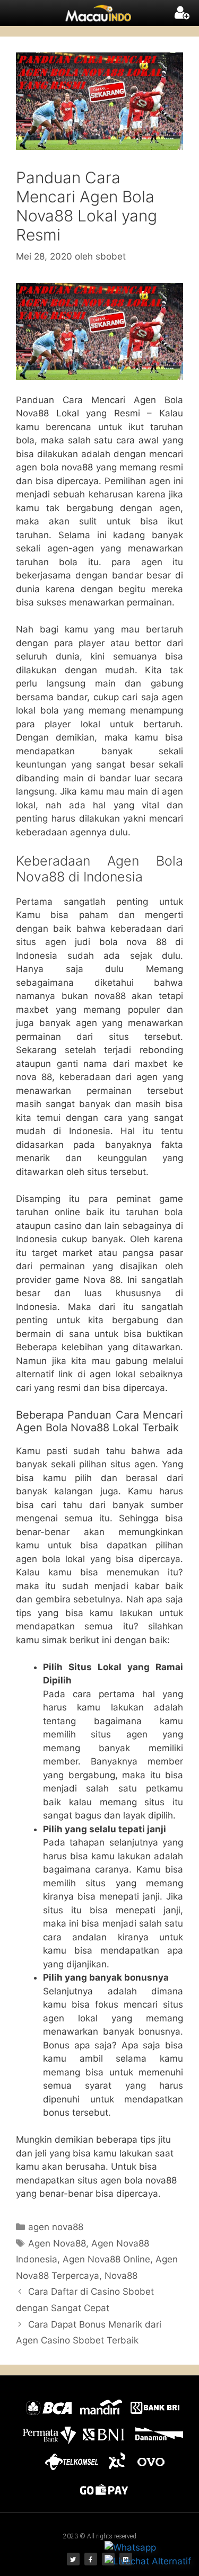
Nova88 (121, 2276)
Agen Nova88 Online (106, 2259)
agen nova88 (56, 2227)
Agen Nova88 (57, 2243)
